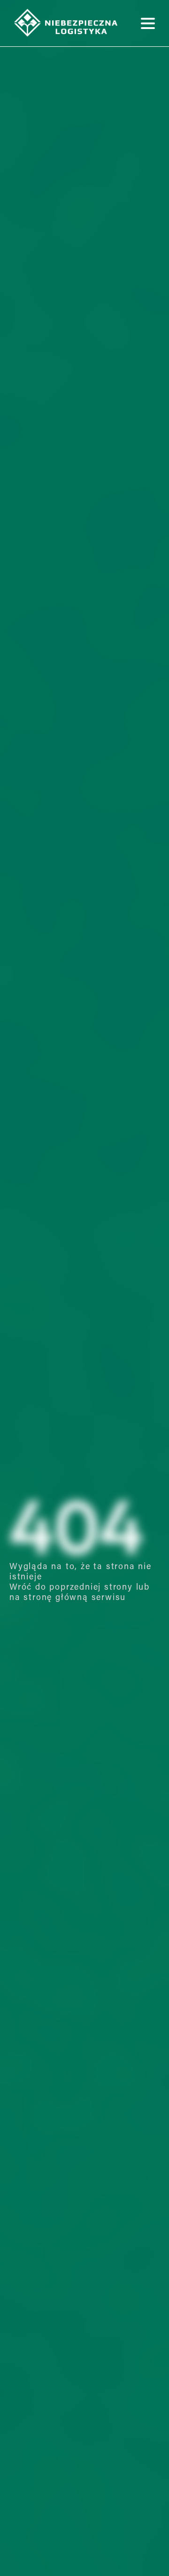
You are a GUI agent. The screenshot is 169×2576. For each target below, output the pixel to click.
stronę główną (56, 1598)
